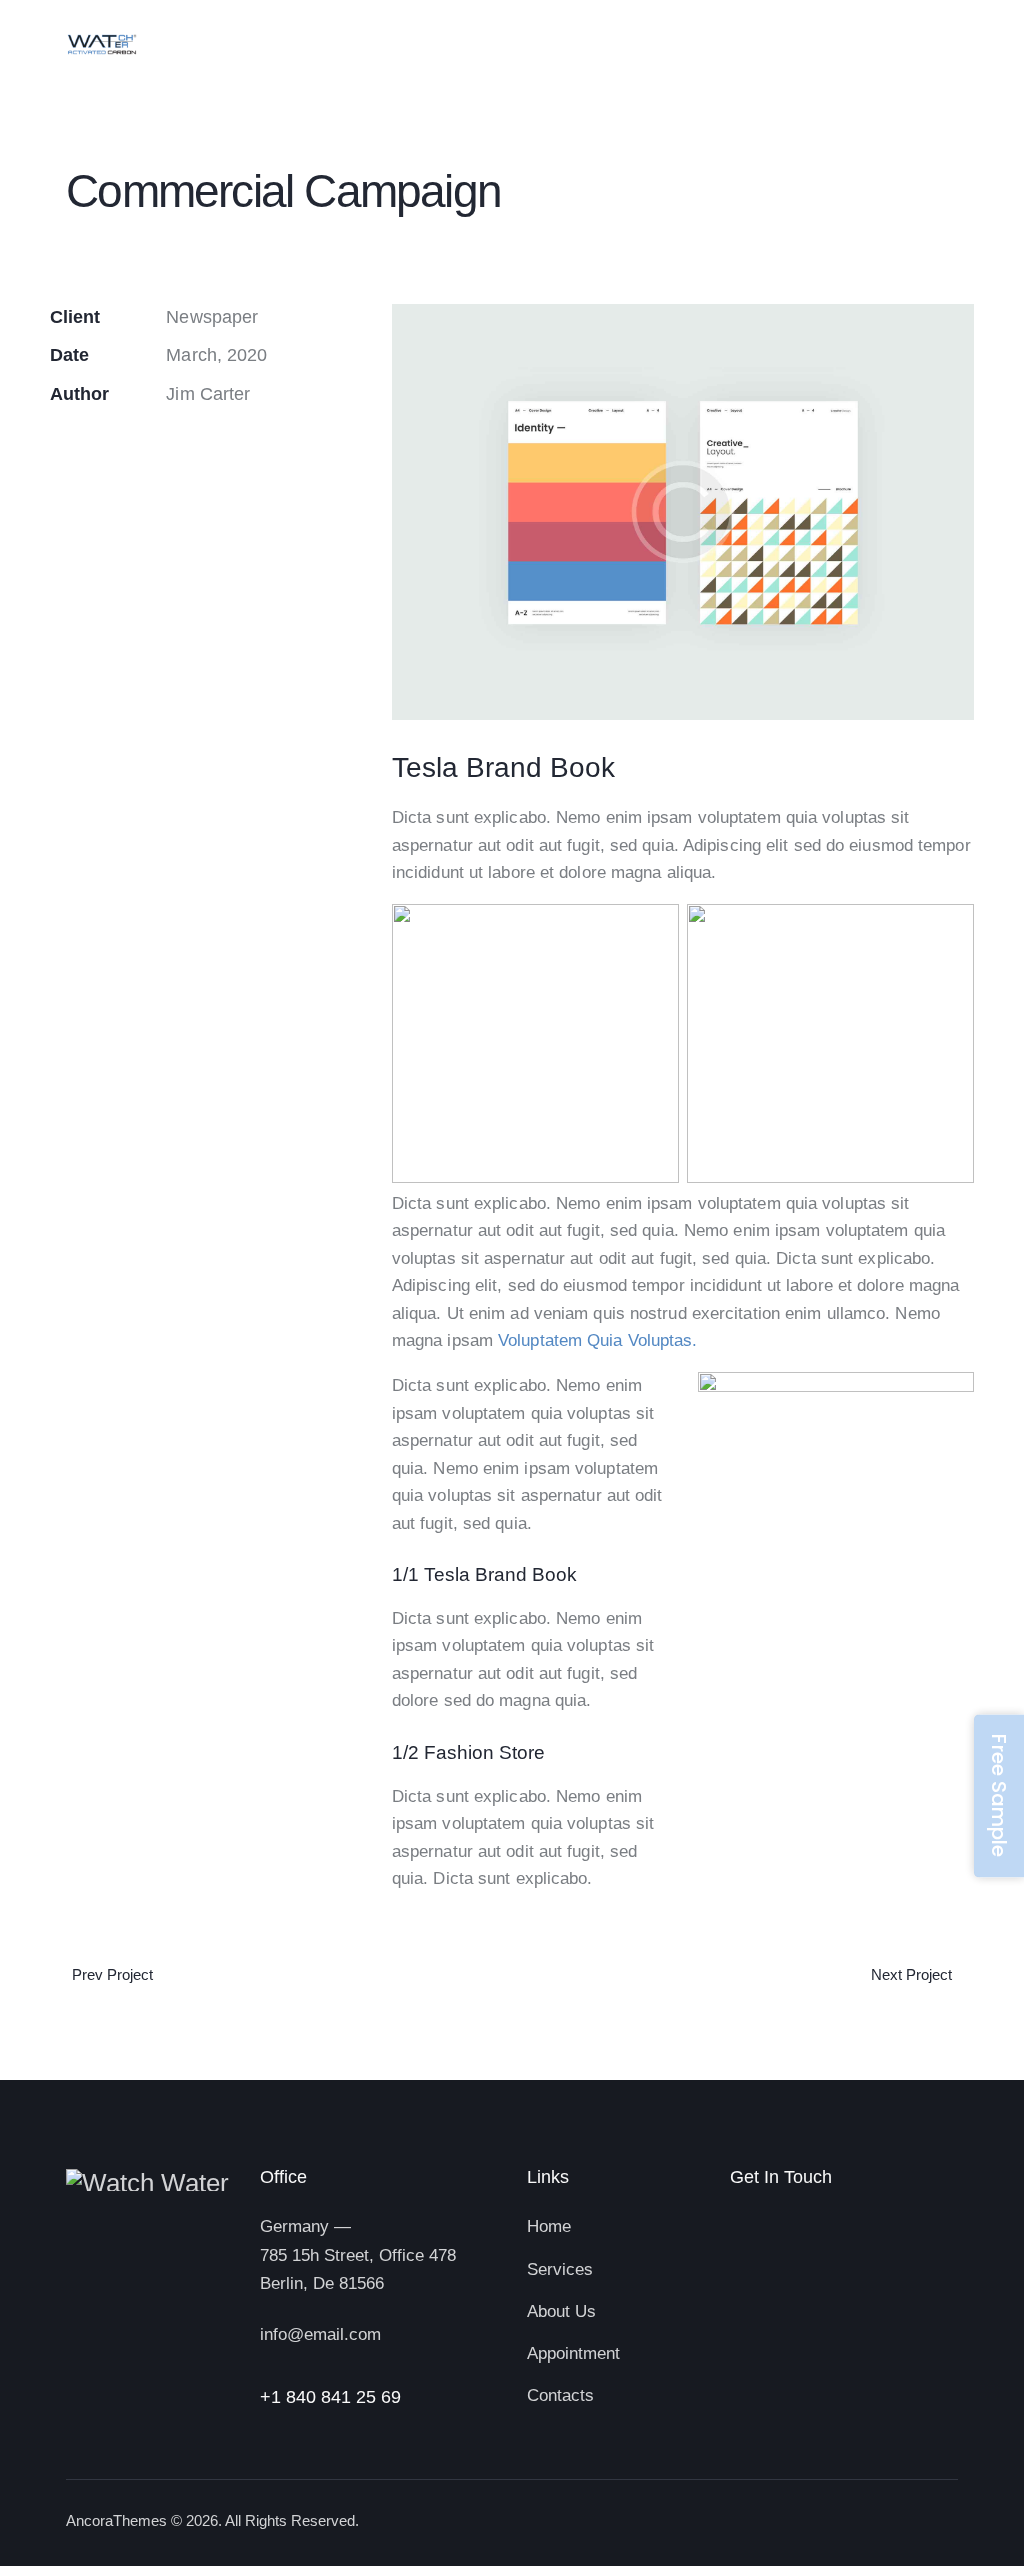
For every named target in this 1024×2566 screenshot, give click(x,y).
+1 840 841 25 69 (330, 2397)
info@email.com (320, 2334)
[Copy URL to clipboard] (56, 455)
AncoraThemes (116, 2520)
